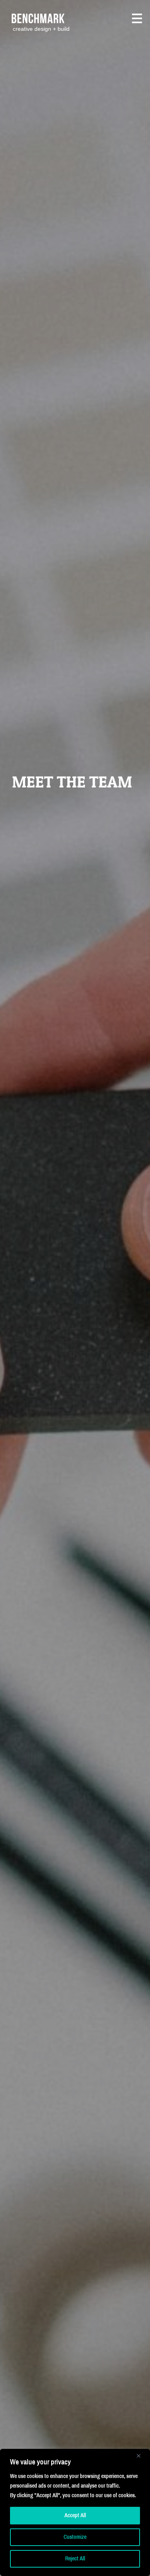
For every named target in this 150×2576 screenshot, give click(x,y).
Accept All (75, 2515)
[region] (75, 2512)
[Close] (142, 2456)
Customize (75, 2537)
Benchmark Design (43, 19)
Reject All (75, 2559)
